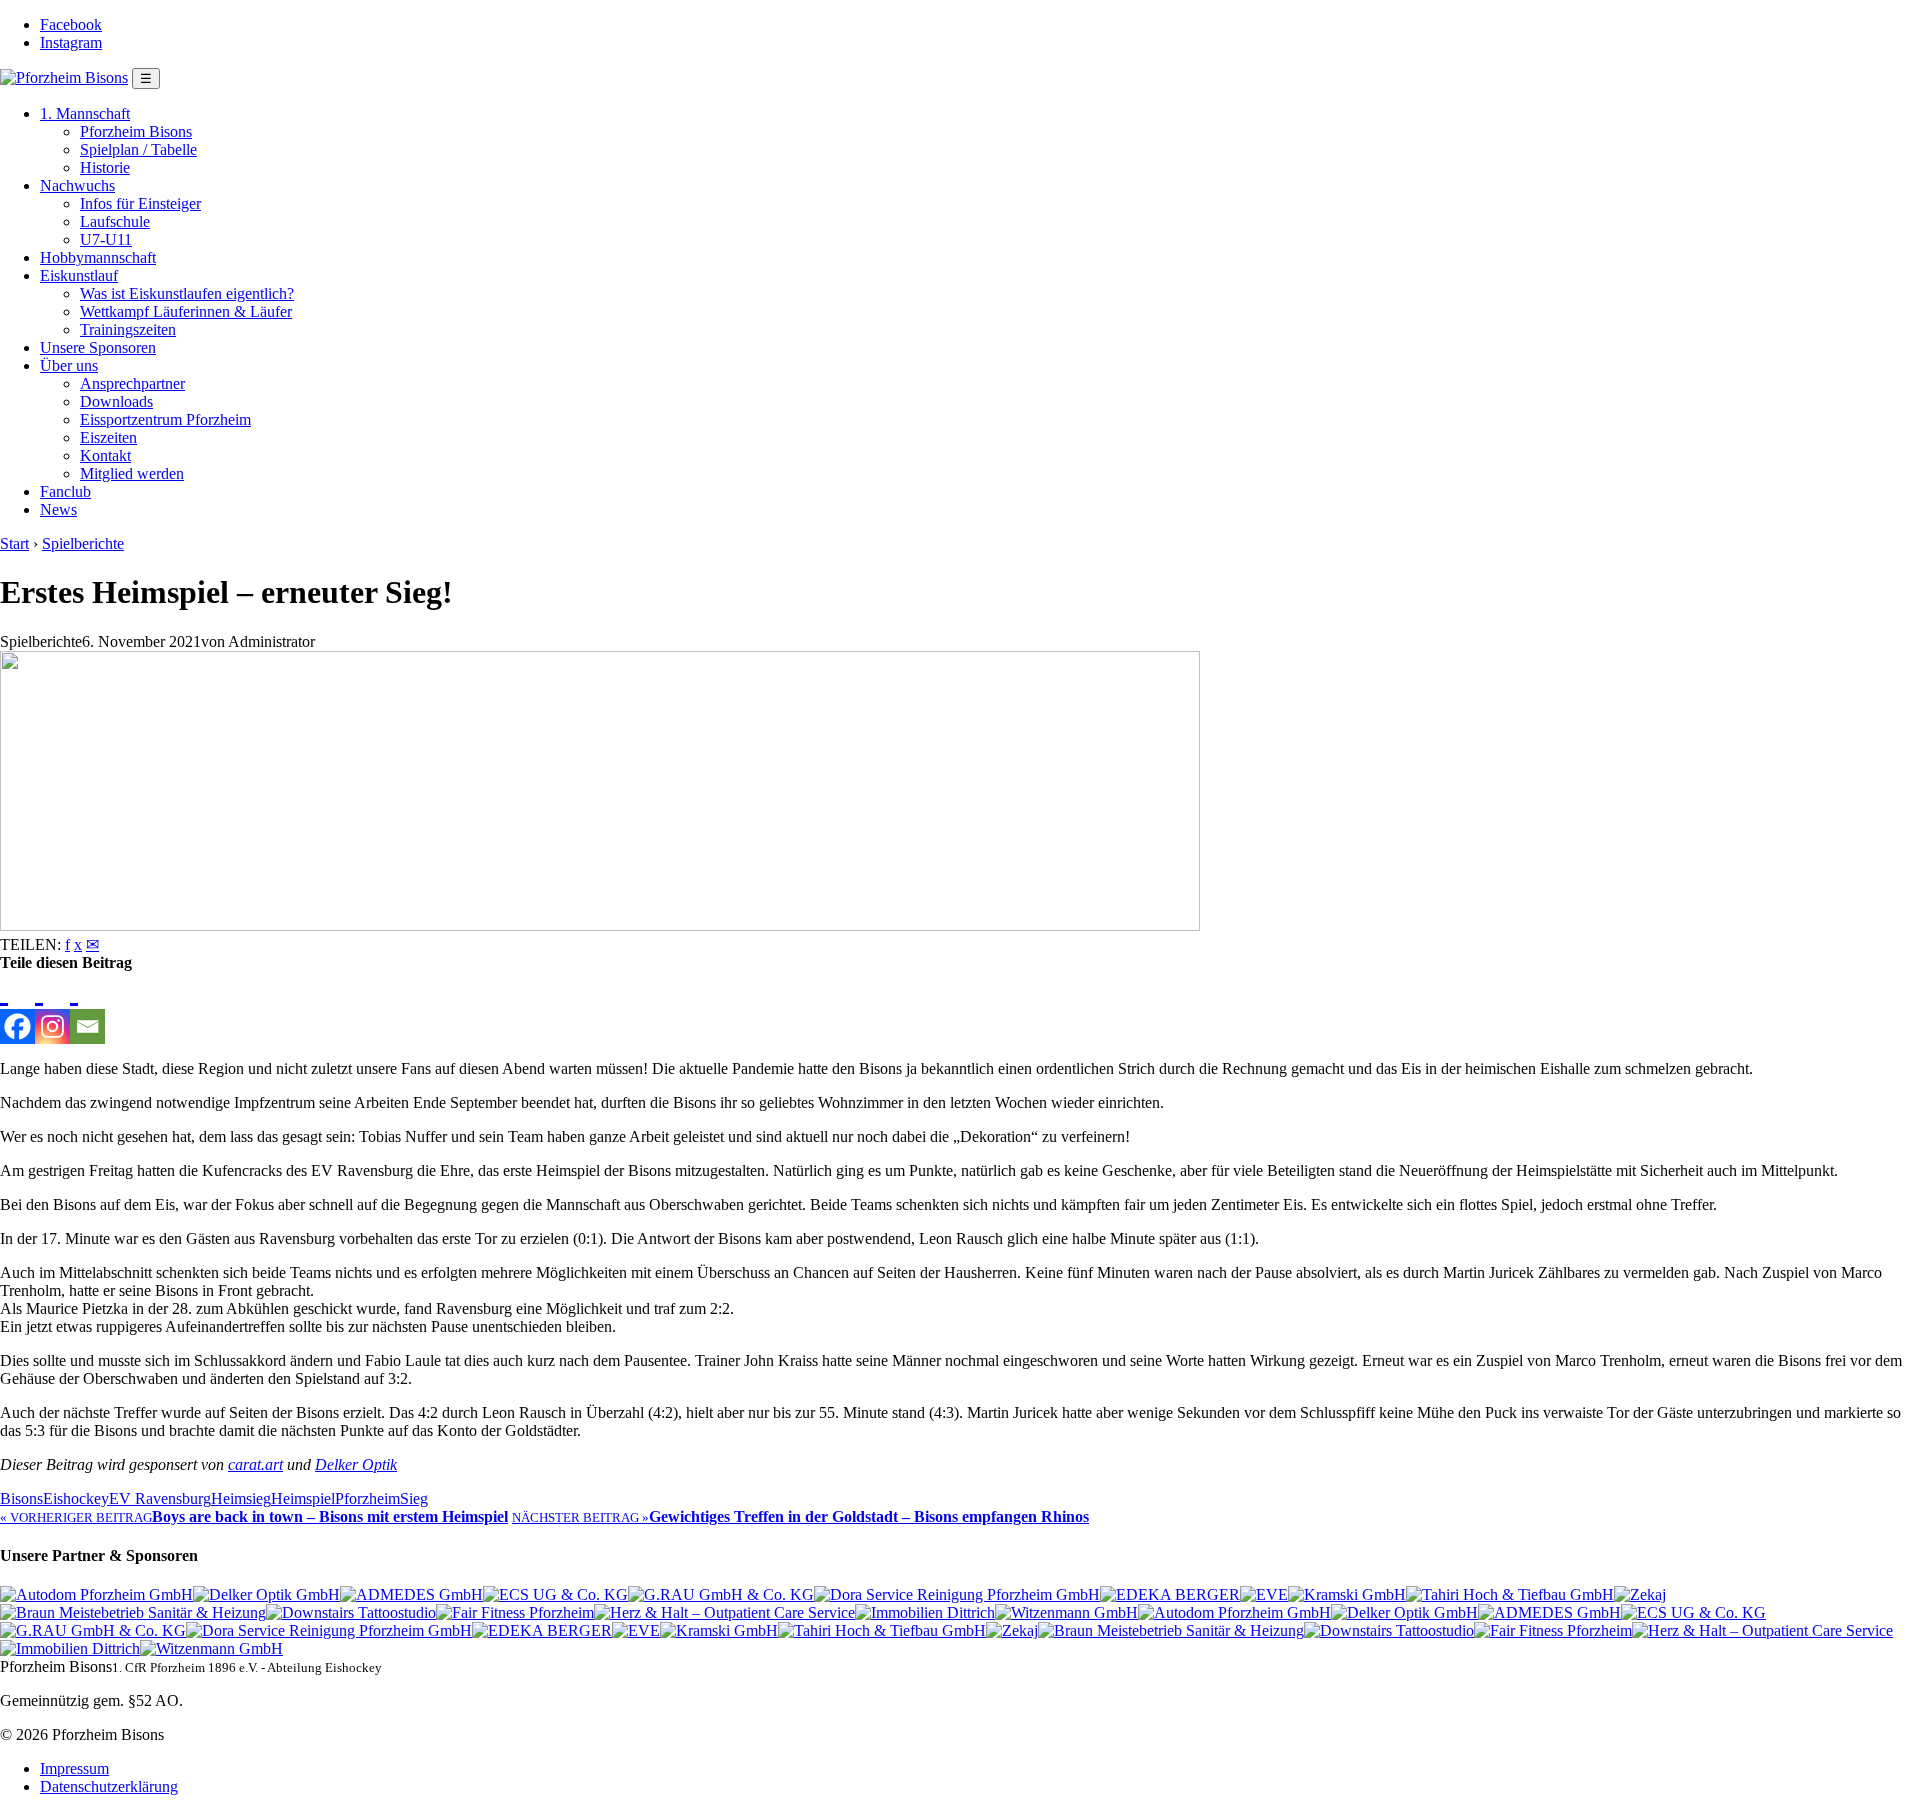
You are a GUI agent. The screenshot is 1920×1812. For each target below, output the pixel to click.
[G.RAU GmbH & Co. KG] (721, 1594)
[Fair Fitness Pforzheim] (515, 1612)
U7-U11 (106, 239)
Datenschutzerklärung (109, 1786)
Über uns (69, 365)
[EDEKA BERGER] (1170, 1594)
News (58, 509)
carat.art (255, 1464)
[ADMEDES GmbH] (411, 1594)
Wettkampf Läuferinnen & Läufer (186, 311)
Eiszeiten (108, 437)
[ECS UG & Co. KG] (555, 1594)
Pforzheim (367, 1498)
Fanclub (65, 491)
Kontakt (105, 455)
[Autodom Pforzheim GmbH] (96, 1594)
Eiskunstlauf (79, 275)
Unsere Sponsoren (98, 347)
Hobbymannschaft (98, 257)
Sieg (414, 1498)
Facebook (71, 24)
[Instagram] (52, 1008)
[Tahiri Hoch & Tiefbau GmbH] (1510, 1594)
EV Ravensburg (160, 1498)
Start (14, 543)
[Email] (87, 1008)
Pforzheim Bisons (136, 131)
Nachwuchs (77, 185)
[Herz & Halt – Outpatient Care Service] (724, 1612)
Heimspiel (303, 1498)
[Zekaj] (1640, 1594)
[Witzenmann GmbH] (1066, 1612)
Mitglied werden (132, 473)
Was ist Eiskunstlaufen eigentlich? (187, 293)
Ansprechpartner (132, 383)
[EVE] (1264, 1594)
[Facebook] (17, 1008)
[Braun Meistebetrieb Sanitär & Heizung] (133, 1612)
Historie (105, 167)
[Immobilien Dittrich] (925, 1612)
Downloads (116, 401)
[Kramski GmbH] (1347, 1594)
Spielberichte (83, 543)
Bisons (21, 1498)
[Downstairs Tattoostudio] (351, 1612)
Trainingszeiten (128, 329)
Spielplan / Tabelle (138, 149)
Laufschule (115, 221)
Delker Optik (356, 1464)
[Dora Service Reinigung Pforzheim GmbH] (957, 1594)
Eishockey (76, 1498)
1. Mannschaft (85, 113)
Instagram (71, 42)
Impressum (74, 1768)
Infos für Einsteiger (140, 203)
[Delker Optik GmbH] (266, 1594)
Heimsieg (241, 1498)
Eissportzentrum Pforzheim (165, 419)
